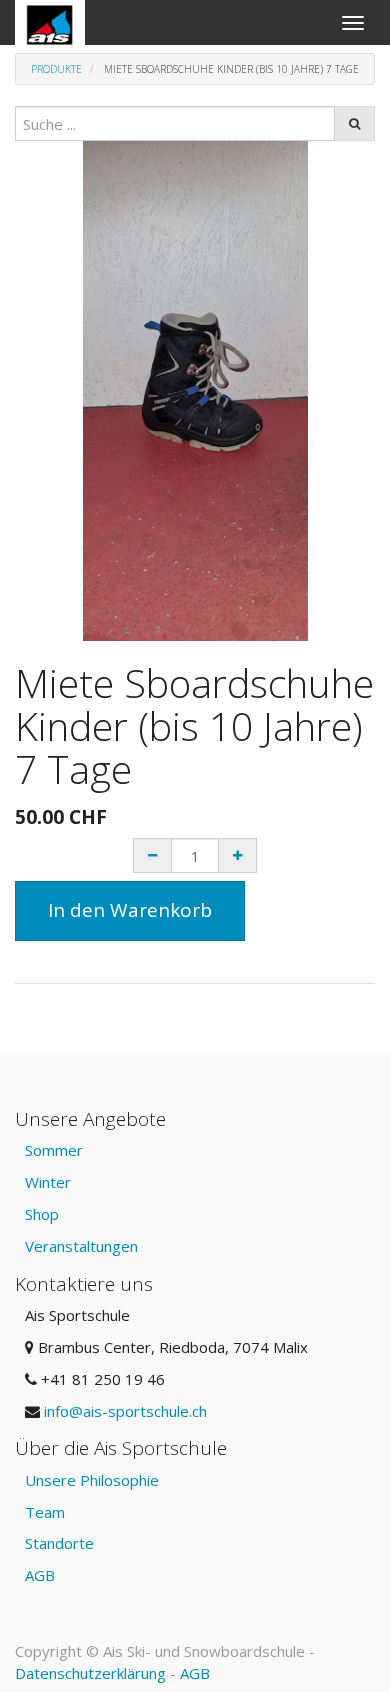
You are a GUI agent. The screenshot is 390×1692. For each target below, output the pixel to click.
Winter (48, 1182)
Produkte (56, 69)
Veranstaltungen (81, 1246)
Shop (42, 1214)
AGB (40, 1575)
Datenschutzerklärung (90, 1673)
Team (45, 1512)
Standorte (59, 1543)
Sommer (54, 1150)
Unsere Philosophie (92, 1480)
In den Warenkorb (130, 910)
